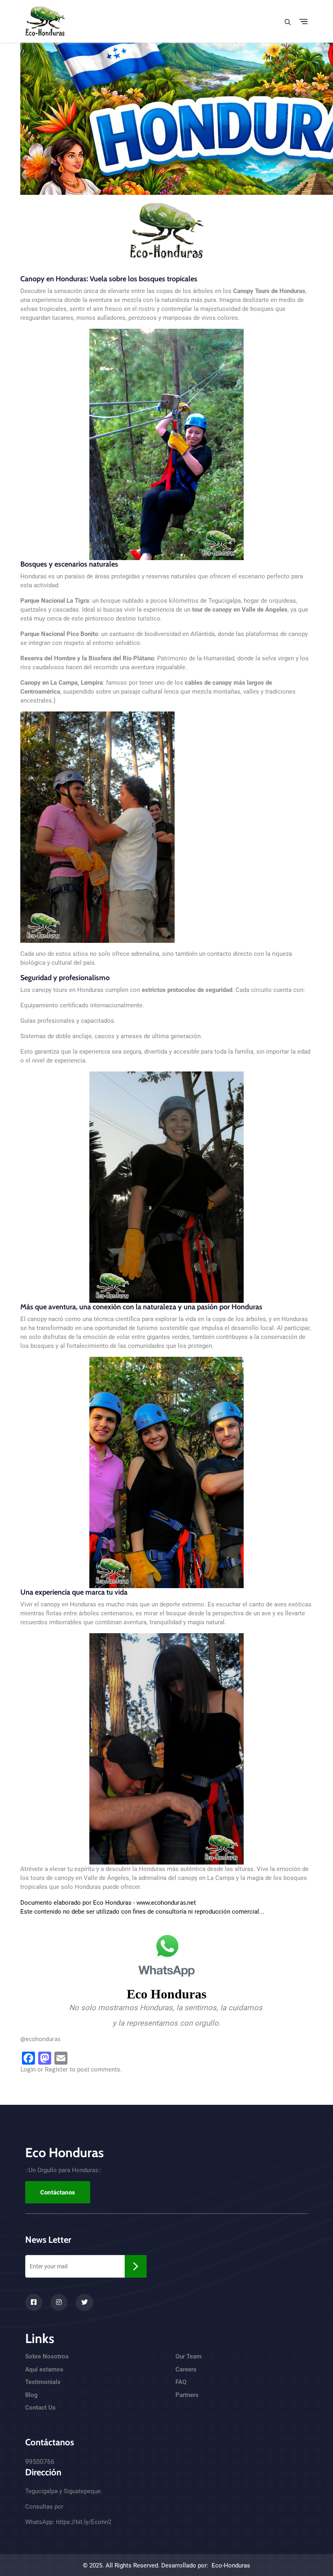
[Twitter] (84, 2302)
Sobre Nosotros (47, 2356)
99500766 (40, 2462)
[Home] (45, 20)
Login (28, 2069)
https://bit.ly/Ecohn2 (84, 2522)
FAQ (181, 2382)
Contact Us (40, 2408)
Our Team (188, 2356)
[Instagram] (59, 2302)
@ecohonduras (40, 2039)
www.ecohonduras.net (166, 1902)
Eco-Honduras (231, 2565)
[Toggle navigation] (303, 22)
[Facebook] (34, 2302)
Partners (187, 2395)
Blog (31, 2395)
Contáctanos (58, 2192)
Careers (186, 2369)
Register (56, 2069)
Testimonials (43, 2382)
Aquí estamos (44, 2369)
